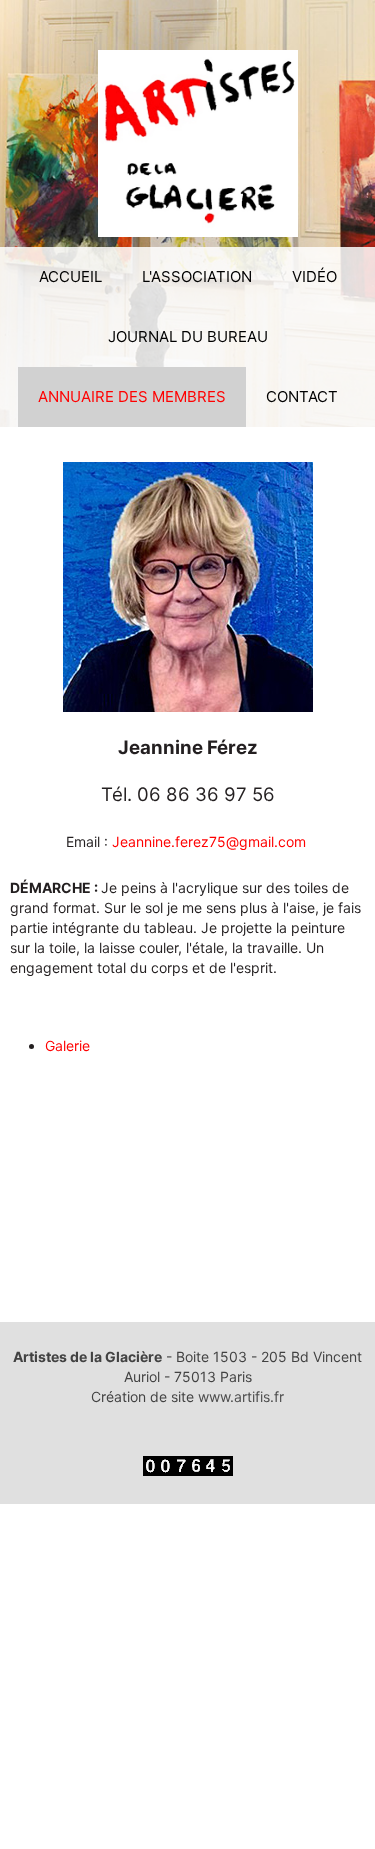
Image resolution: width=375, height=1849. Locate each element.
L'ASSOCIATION (197, 276)
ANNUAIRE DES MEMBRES (132, 396)
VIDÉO (314, 276)
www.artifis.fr (241, 1396)
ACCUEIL (70, 276)
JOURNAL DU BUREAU (188, 336)
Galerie (67, 1045)
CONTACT (302, 396)
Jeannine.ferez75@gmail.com (209, 841)
